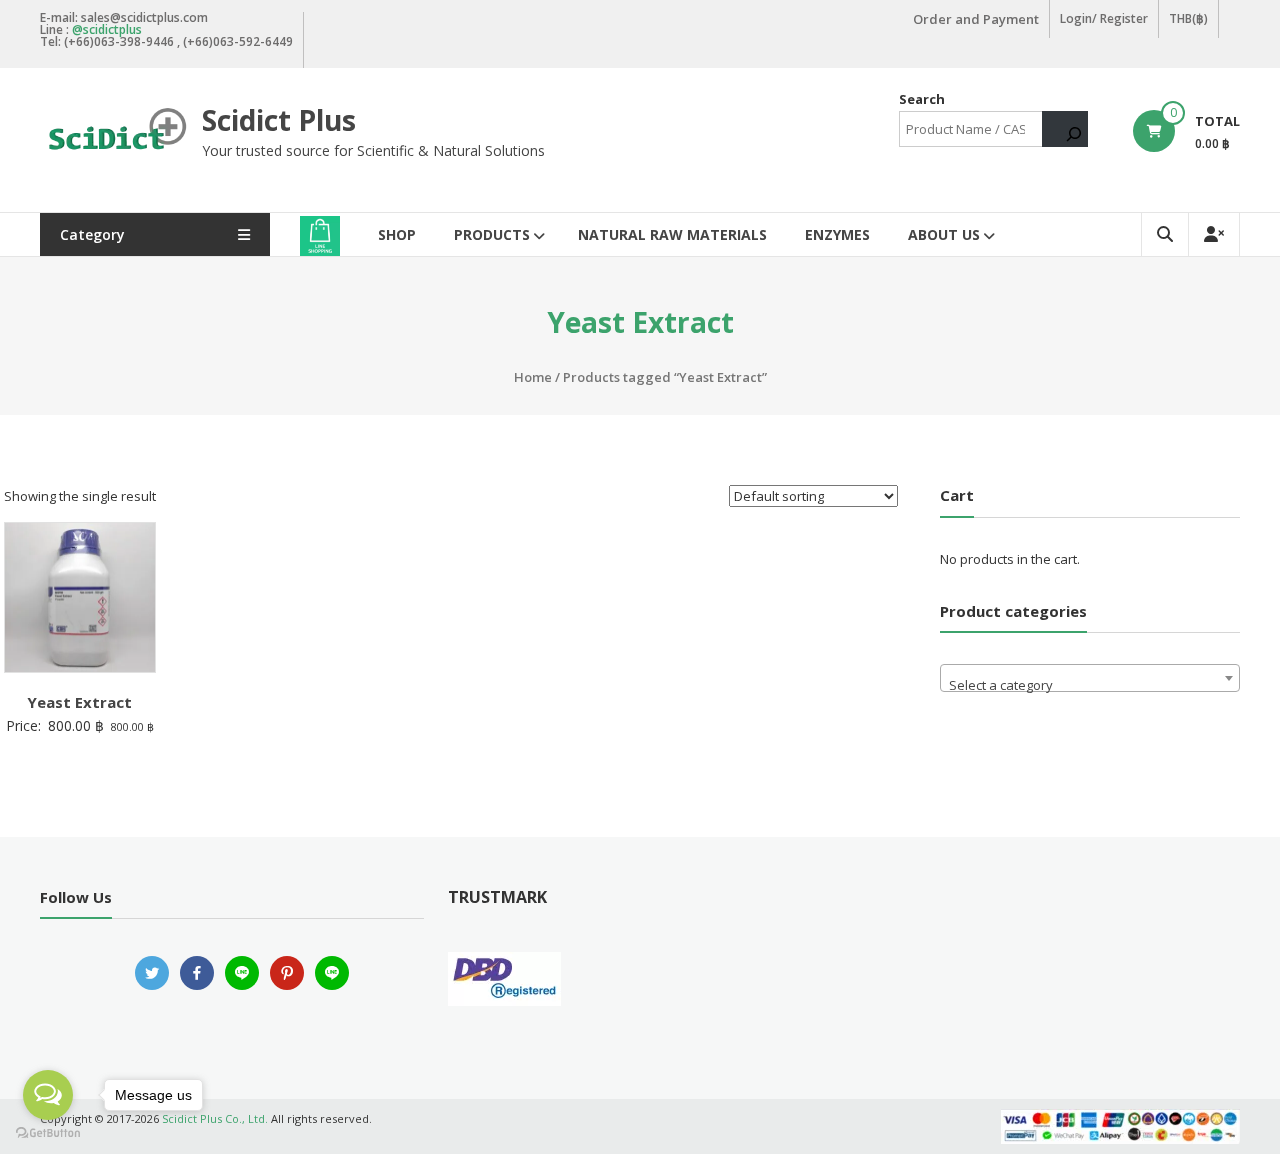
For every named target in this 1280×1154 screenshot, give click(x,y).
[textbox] (1090, 685)
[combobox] (1090, 678)
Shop (397, 234)
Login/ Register (1104, 18)
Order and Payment (976, 19)
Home (533, 377)
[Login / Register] (1214, 234)
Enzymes (837, 234)
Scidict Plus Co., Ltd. (215, 1118)
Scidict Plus (279, 120)
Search (922, 99)
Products (492, 234)
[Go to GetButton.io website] (48, 1133)
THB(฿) (1188, 18)
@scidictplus (107, 29)
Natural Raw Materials (672, 234)
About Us (944, 234)
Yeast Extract (79, 702)
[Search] (1065, 129)
